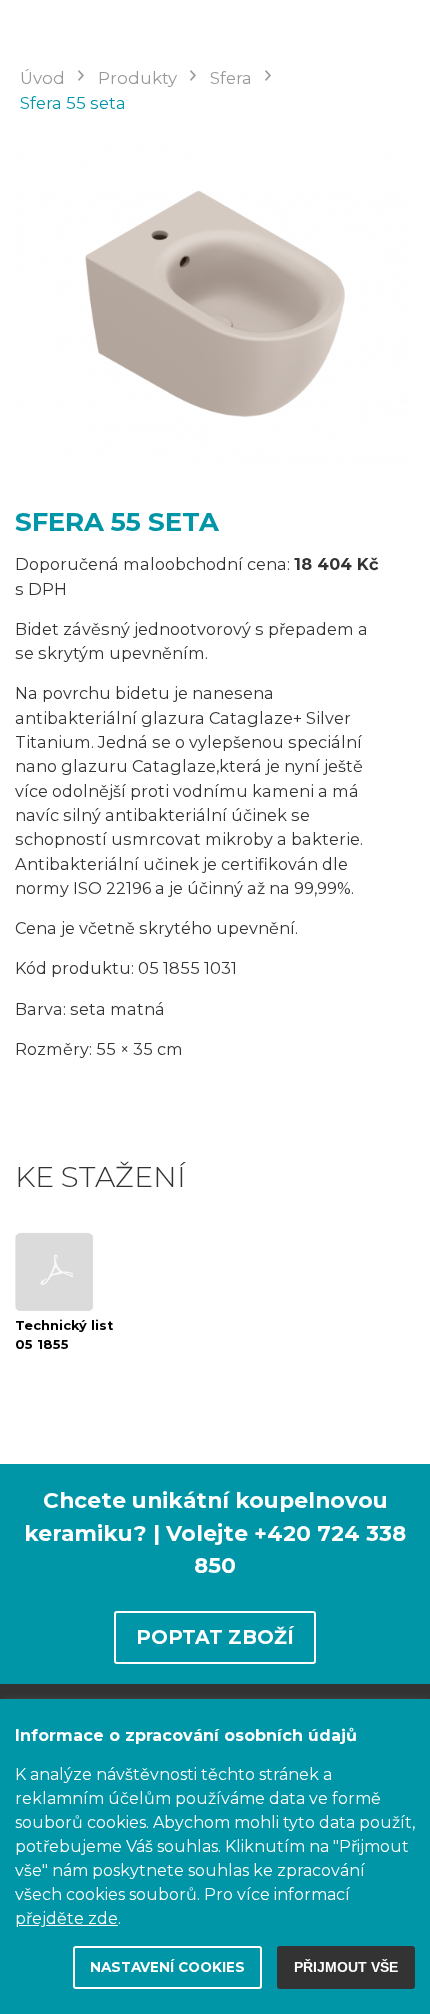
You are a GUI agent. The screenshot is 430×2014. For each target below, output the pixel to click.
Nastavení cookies (167, 1967)
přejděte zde (66, 1918)
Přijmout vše (346, 1967)
